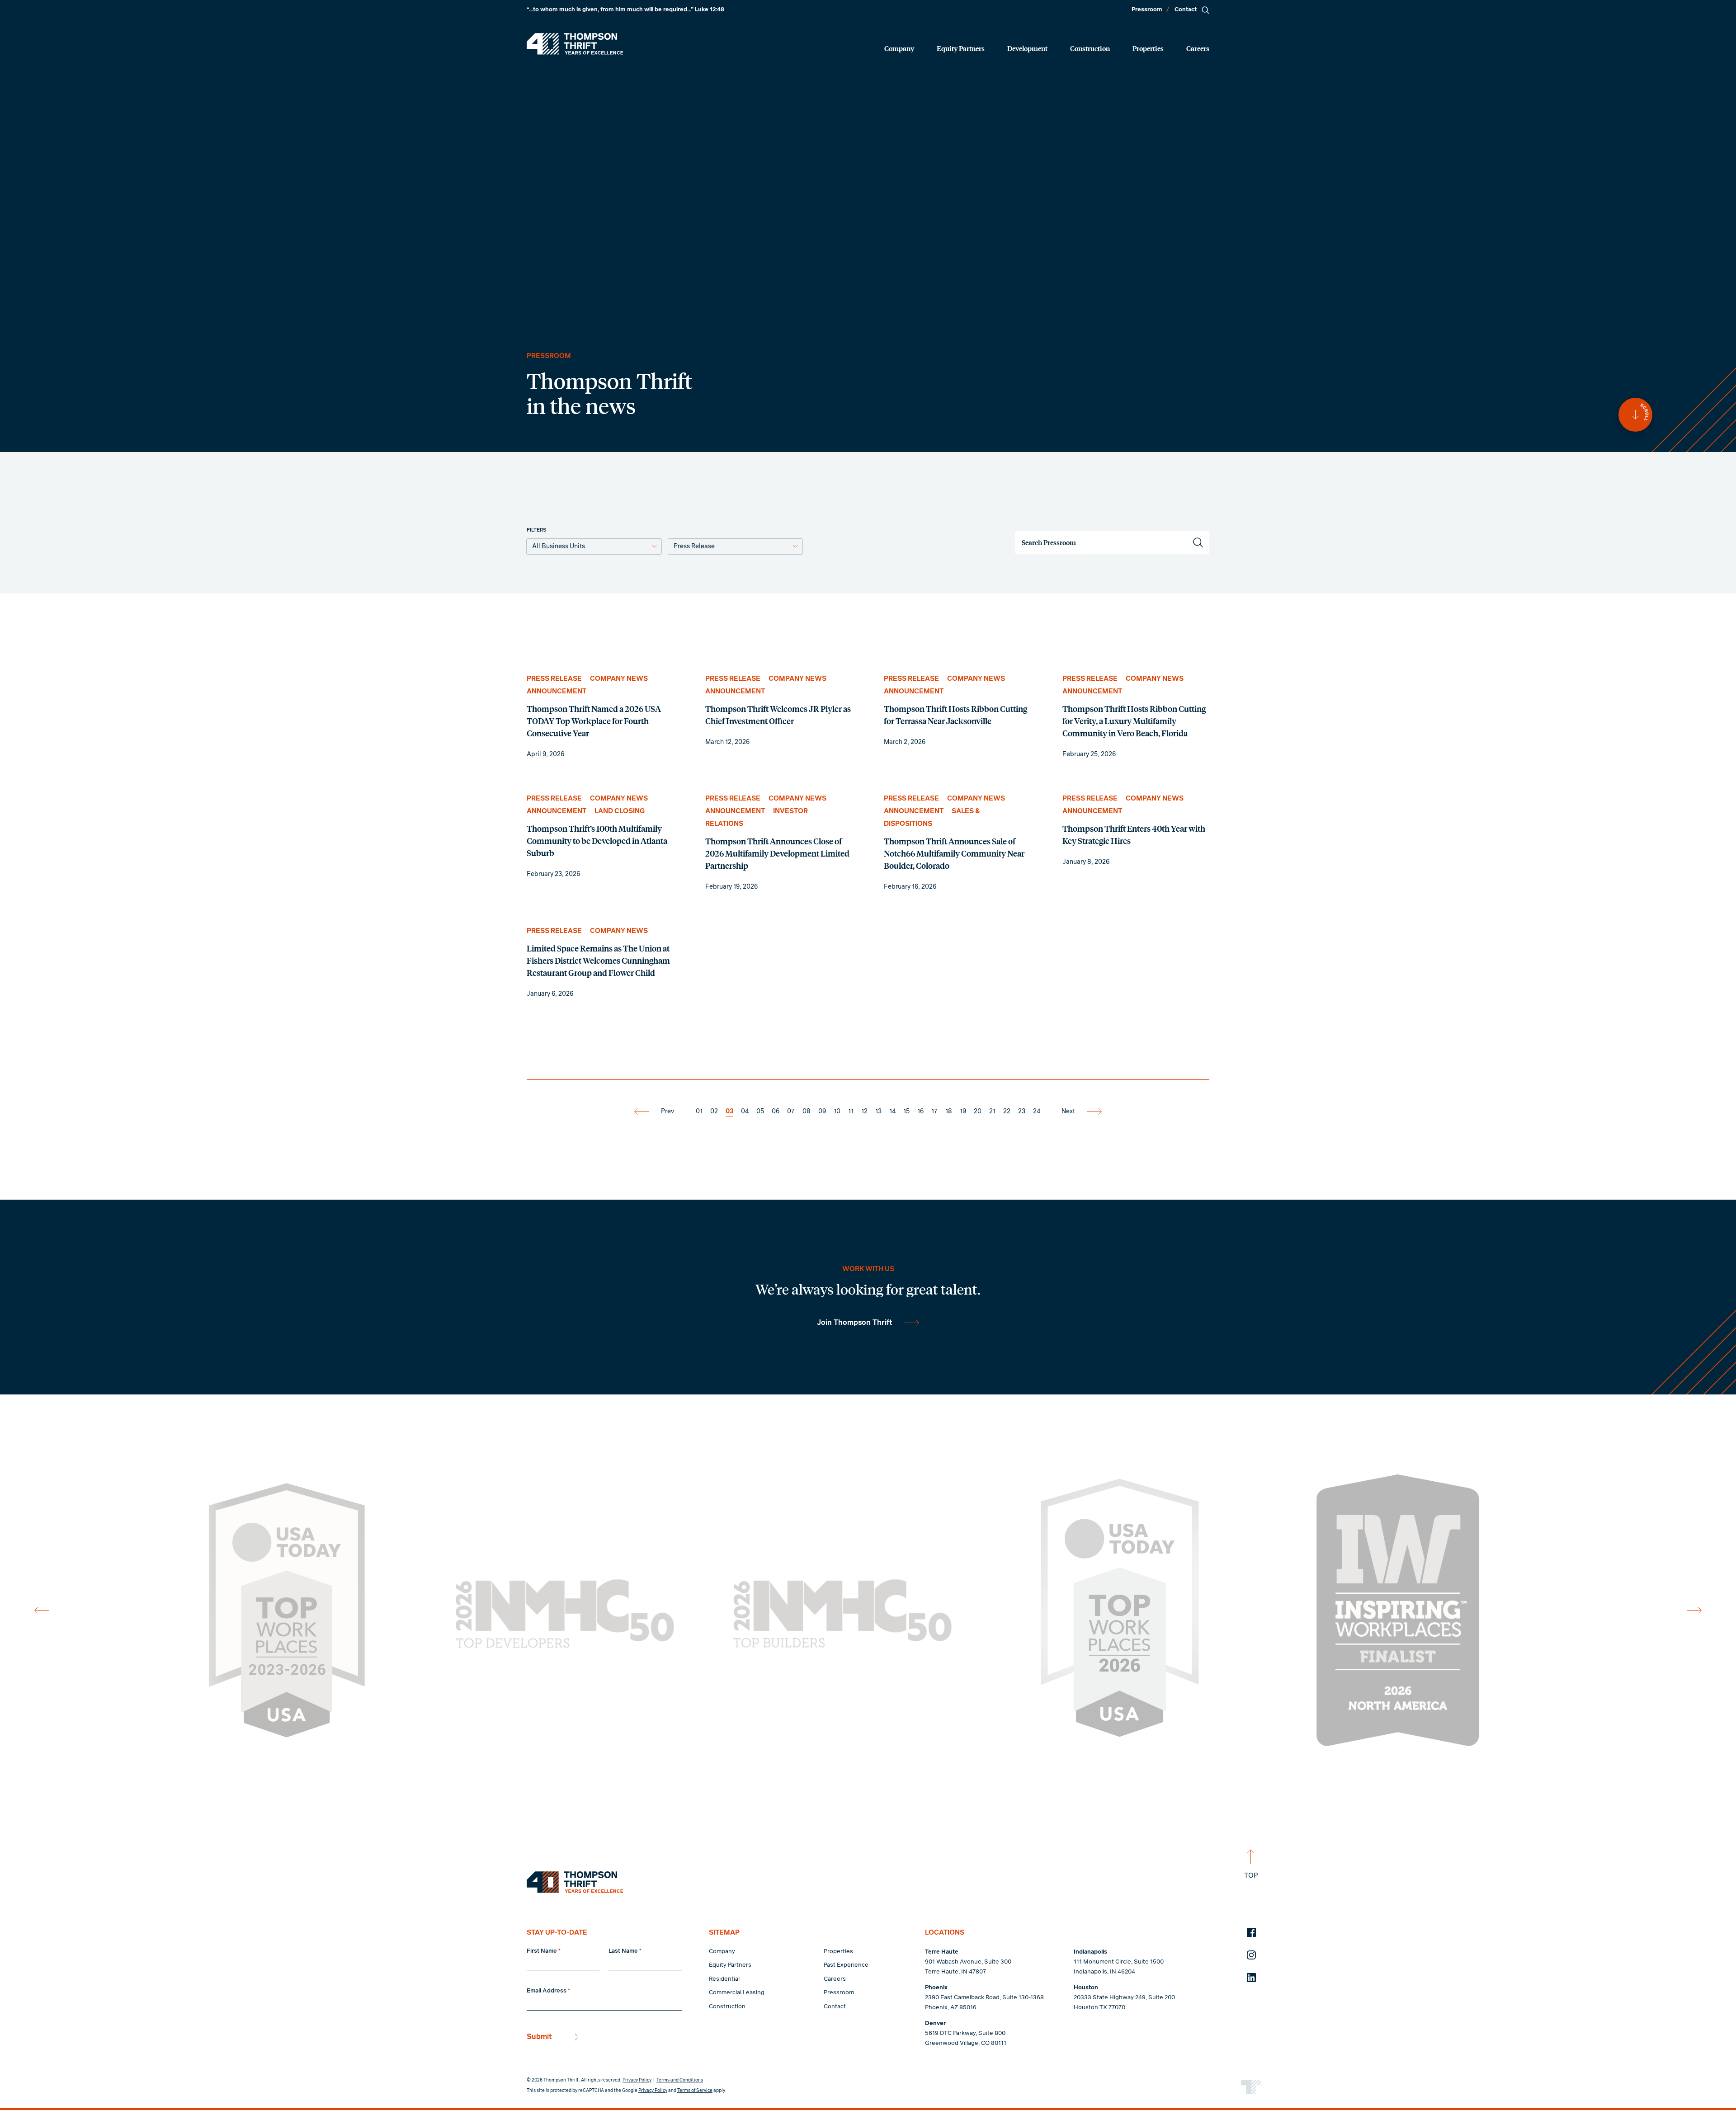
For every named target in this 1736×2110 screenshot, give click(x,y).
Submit (539, 2037)
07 (791, 1112)
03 (729, 1112)
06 (776, 1112)
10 (837, 1112)
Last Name (625, 1951)
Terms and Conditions (680, 2080)
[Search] (1205, 10)
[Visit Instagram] (1251, 1955)
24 (1037, 1112)
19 (963, 1112)
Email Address (548, 1991)
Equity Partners (961, 48)
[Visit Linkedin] (1251, 1978)
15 (906, 1112)
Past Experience (846, 1965)
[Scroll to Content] (1635, 415)
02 (714, 1112)
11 (851, 1112)
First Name (544, 1951)
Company (899, 48)
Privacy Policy (637, 2080)
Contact (1186, 10)
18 (949, 1112)
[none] (600, 717)
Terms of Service (695, 2091)
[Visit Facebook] (1251, 1932)
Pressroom (1147, 10)
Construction (1090, 48)
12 (864, 1112)
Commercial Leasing (737, 1993)
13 (878, 1112)
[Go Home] (575, 44)
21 (992, 1112)
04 (745, 1112)
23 (1022, 1112)
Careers (1198, 48)
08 (807, 1112)
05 (760, 1112)
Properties (1148, 48)
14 (892, 1112)
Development (1027, 48)
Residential (724, 1979)
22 (1007, 1112)
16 (920, 1112)
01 (699, 1112)
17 (934, 1112)
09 (822, 1112)
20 (978, 1112)
